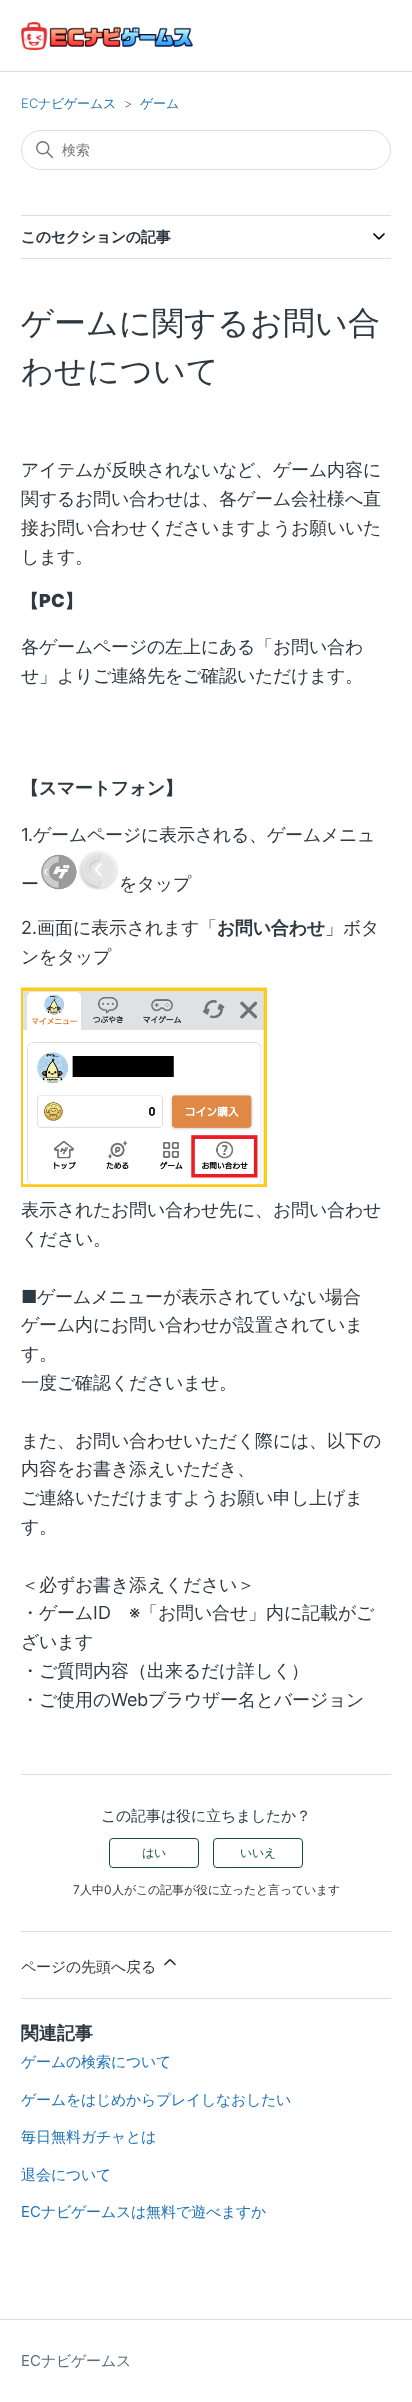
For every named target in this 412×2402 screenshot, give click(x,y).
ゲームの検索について (96, 2061)
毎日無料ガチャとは (88, 2136)
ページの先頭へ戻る (90, 1966)
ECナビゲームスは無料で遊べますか (143, 2211)
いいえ (258, 1852)
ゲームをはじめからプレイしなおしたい (156, 2099)
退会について (66, 2174)
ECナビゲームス (68, 103)
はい (154, 1852)
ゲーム (159, 103)
